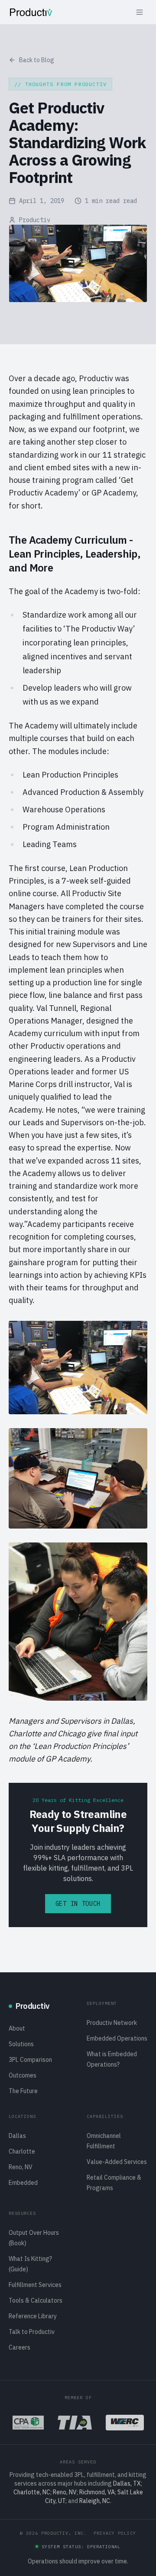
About (17, 2028)
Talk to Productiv (32, 2332)
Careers (19, 2347)
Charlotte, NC (32, 2492)
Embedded (23, 2183)
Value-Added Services (117, 2162)
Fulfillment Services (35, 2285)
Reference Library (33, 2316)
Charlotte (22, 2151)
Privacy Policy (115, 2533)
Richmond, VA (97, 2492)
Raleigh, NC (95, 2501)
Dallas (17, 2136)
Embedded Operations (117, 2038)
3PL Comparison (30, 2060)
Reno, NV (21, 2167)
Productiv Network (112, 2023)
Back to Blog (37, 60)
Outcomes (23, 2075)
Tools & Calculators (36, 2300)
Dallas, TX (127, 2483)
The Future (23, 2091)
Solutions (21, 2044)
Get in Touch (78, 1904)
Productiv (35, 220)
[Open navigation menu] (140, 12)
